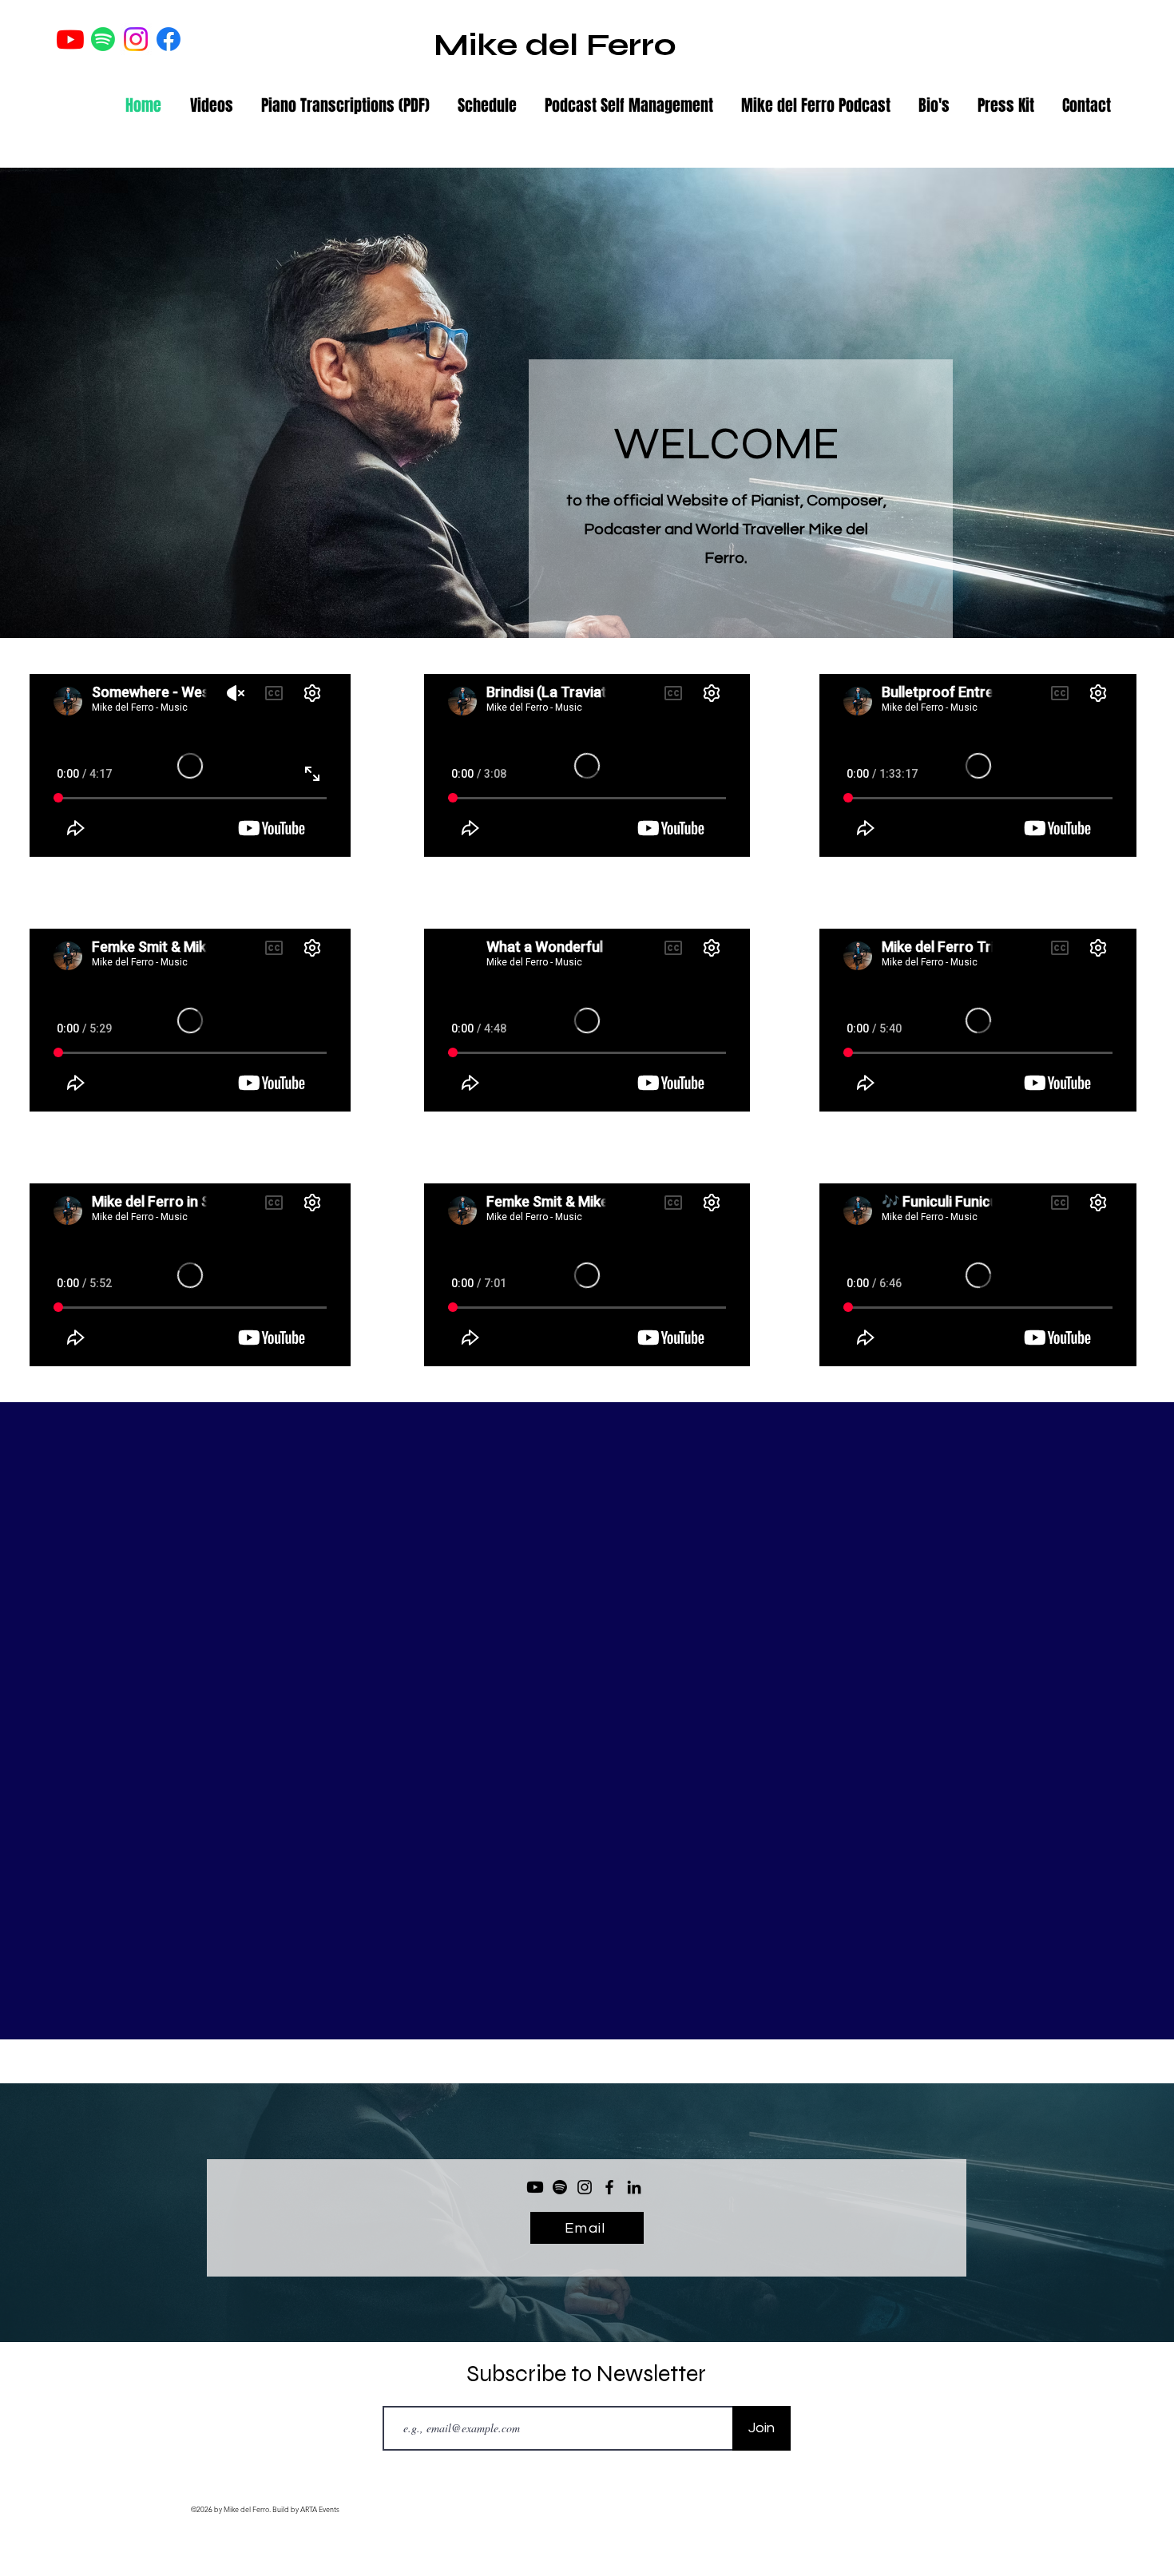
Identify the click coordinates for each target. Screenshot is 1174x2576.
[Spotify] (103, 39)
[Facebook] (609, 2187)
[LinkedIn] (634, 2187)
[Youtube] (70, 39)
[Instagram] (585, 2187)
